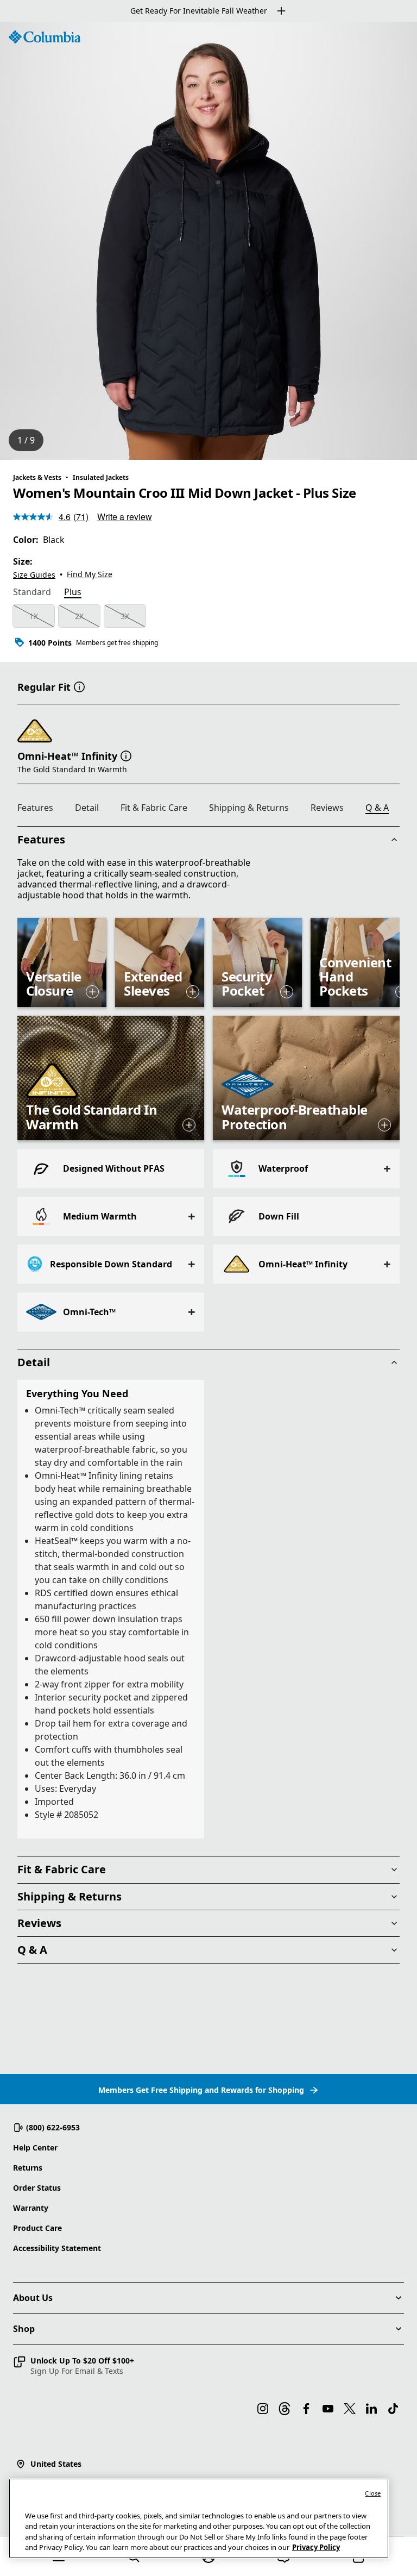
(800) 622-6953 (53, 2127)
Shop (24, 2329)
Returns (28, 2168)
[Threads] (285, 2409)
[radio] (34, 616)
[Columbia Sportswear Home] (45, 37)
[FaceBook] (306, 2409)
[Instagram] (263, 2409)
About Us (33, 2298)
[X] (350, 2409)
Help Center (35, 2147)
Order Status (37, 2188)
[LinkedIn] (371, 2409)
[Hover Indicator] (92, 992)
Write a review (125, 517)
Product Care (37, 2228)
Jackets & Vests (37, 477)
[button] (79, 686)
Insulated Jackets (101, 477)
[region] (208, 241)
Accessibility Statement (57, 2248)
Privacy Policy (316, 2547)
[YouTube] (328, 2409)
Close (373, 2493)
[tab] (32, 593)
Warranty (31, 2208)
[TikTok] (393, 2409)
